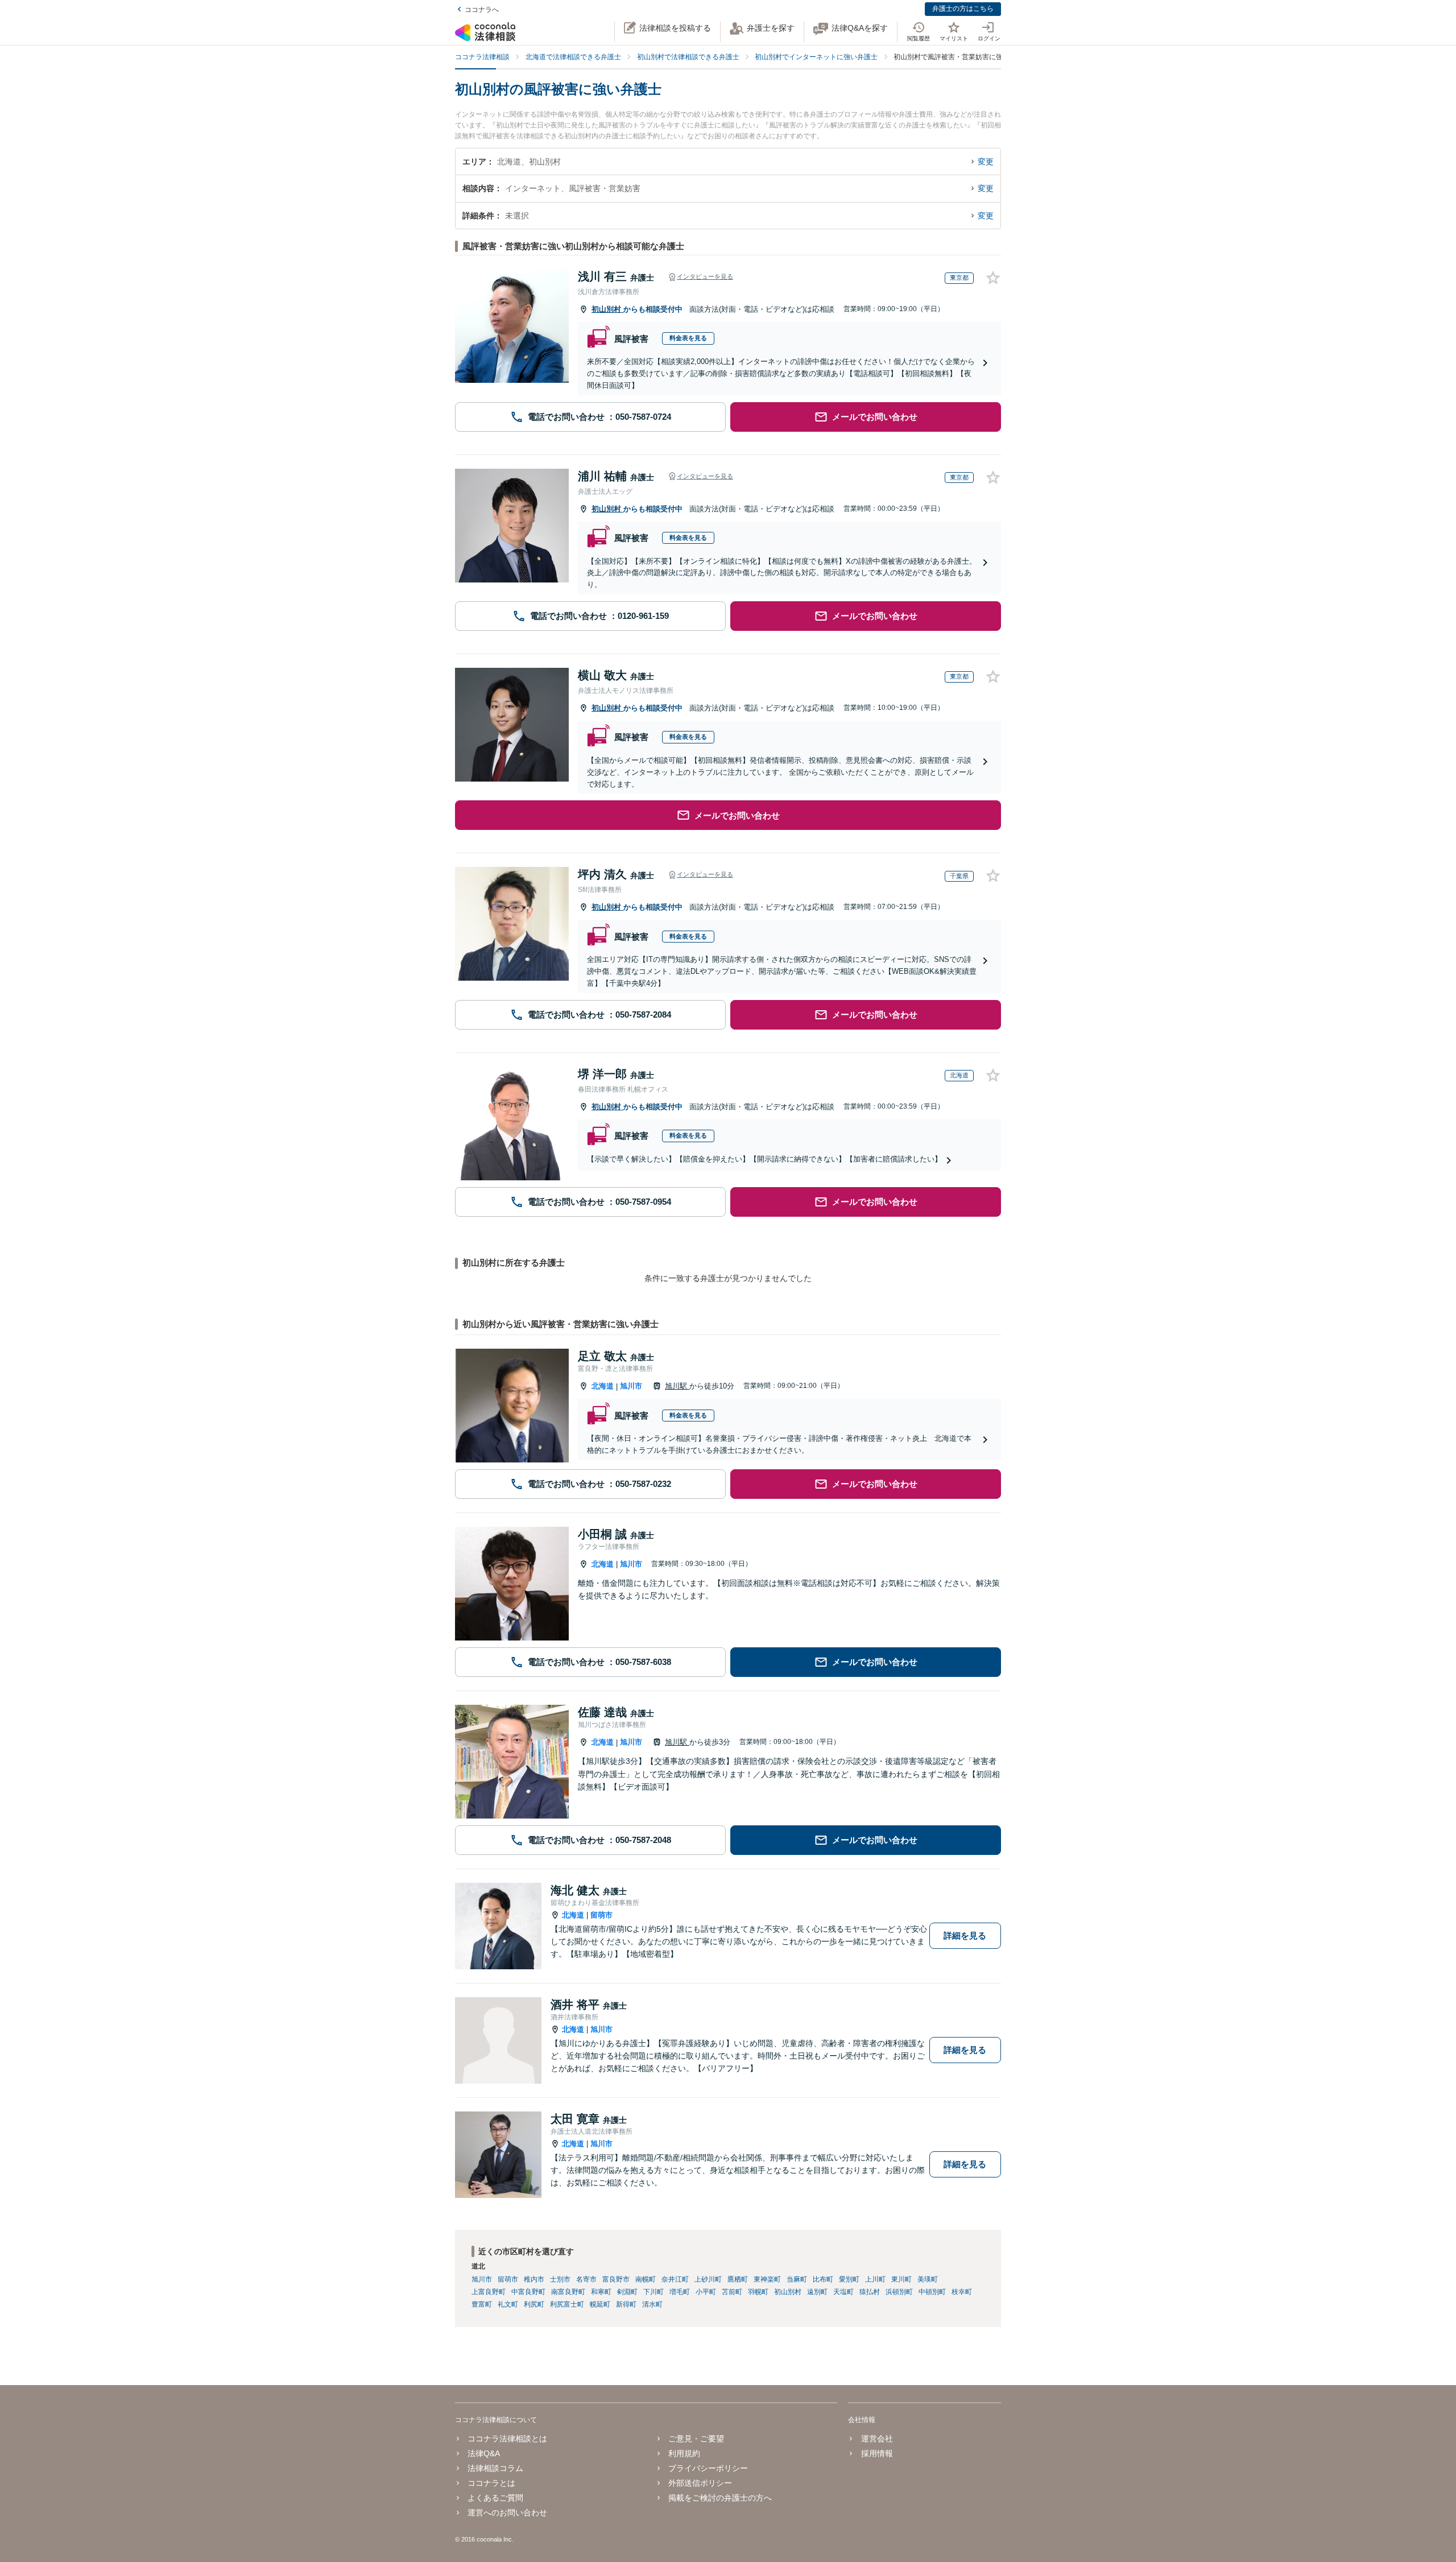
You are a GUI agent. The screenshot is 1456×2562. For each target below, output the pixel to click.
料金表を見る (688, 338)
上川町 (875, 2279)
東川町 (901, 2279)
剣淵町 (627, 2292)
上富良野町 (489, 2292)
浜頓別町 (899, 2292)
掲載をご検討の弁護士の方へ (720, 2498)
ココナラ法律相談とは (507, 2439)
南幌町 (646, 2279)
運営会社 (877, 2439)
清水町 (652, 2304)
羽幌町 (758, 2292)
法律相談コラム (495, 2468)
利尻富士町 (567, 2304)
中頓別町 (932, 2292)
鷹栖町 (738, 2279)
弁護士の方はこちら (963, 9)
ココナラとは (491, 2483)
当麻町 (797, 2279)
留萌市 (601, 1915)
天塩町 (843, 2292)
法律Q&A (484, 2453)
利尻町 (534, 2304)
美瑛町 (928, 2279)
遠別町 (817, 2292)
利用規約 (684, 2453)
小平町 (706, 2292)
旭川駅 (677, 1386)
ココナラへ (482, 10)
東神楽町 (767, 2279)
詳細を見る (965, 1935)
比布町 (823, 2279)
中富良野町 (528, 2292)
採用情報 (877, 2453)
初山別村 (607, 309)
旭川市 (631, 1386)
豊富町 (482, 2304)
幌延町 (600, 2304)
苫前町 (732, 2292)
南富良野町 (568, 2292)
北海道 (603, 1386)
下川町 (653, 2292)
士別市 (560, 2279)
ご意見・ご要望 (696, 2439)
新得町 (626, 2304)
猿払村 (870, 2292)
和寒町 (601, 2292)
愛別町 (849, 2279)
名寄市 (586, 2279)
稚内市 (534, 2279)
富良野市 (616, 2279)
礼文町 (508, 2304)
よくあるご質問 (495, 2498)
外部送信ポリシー (700, 2483)
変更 (986, 162)
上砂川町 (708, 2279)
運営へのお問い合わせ (507, 2513)
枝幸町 (962, 2292)
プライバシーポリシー (708, 2468)
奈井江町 (675, 2279)
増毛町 (680, 2292)
